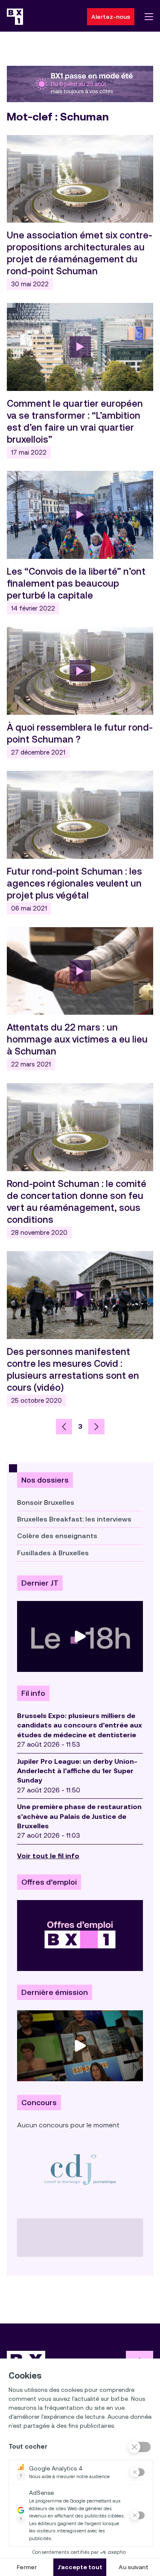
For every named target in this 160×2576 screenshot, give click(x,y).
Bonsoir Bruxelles (46, 1502)
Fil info (33, 1693)
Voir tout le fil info (48, 1856)
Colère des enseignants (57, 1536)
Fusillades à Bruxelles (53, 1553)
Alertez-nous (111, 17)
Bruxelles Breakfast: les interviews (74, 1519)
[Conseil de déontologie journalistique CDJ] (80, 2169)
